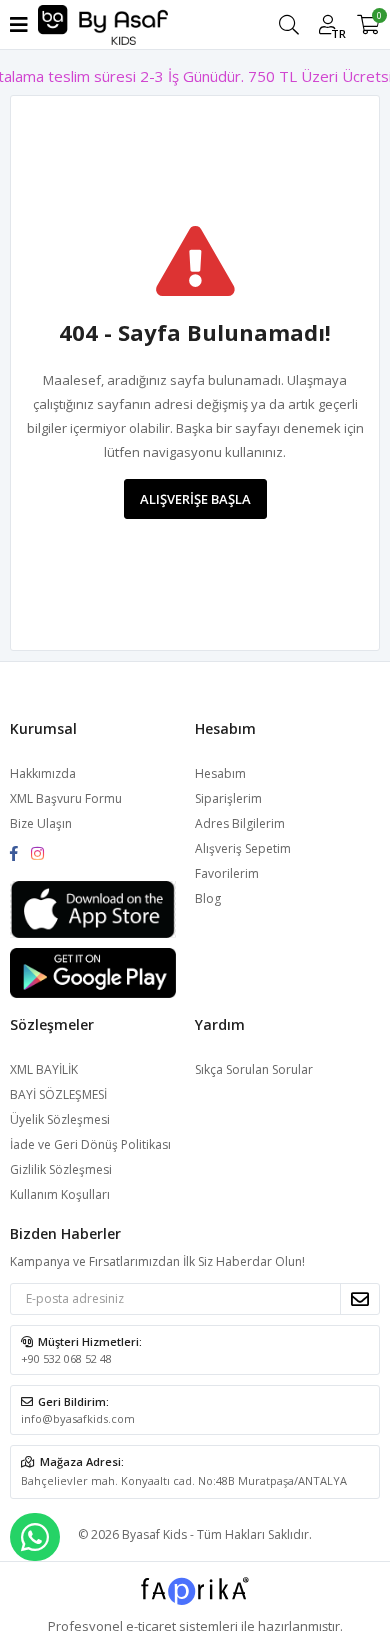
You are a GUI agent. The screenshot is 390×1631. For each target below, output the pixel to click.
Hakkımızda (43, 773)
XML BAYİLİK (44, 1069)
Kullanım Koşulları (60, 1194)
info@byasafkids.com (78, 1418)
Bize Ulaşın (41, 823)
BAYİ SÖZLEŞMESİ (58, 1094)
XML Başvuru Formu (66, 798)
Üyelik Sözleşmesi (60, 1119)
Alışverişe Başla (195, 499)
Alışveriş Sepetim (243, 848)
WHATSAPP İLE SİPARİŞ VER (35, 1537)
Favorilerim (227, 873)
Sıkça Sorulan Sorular (254, 1069)
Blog (208, 898)
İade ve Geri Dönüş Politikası (90, 1144)
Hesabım (220, 773)
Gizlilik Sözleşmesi (61, 1169)
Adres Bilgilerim (240, 823)
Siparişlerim (228, 798)
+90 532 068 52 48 (66, 1358)
